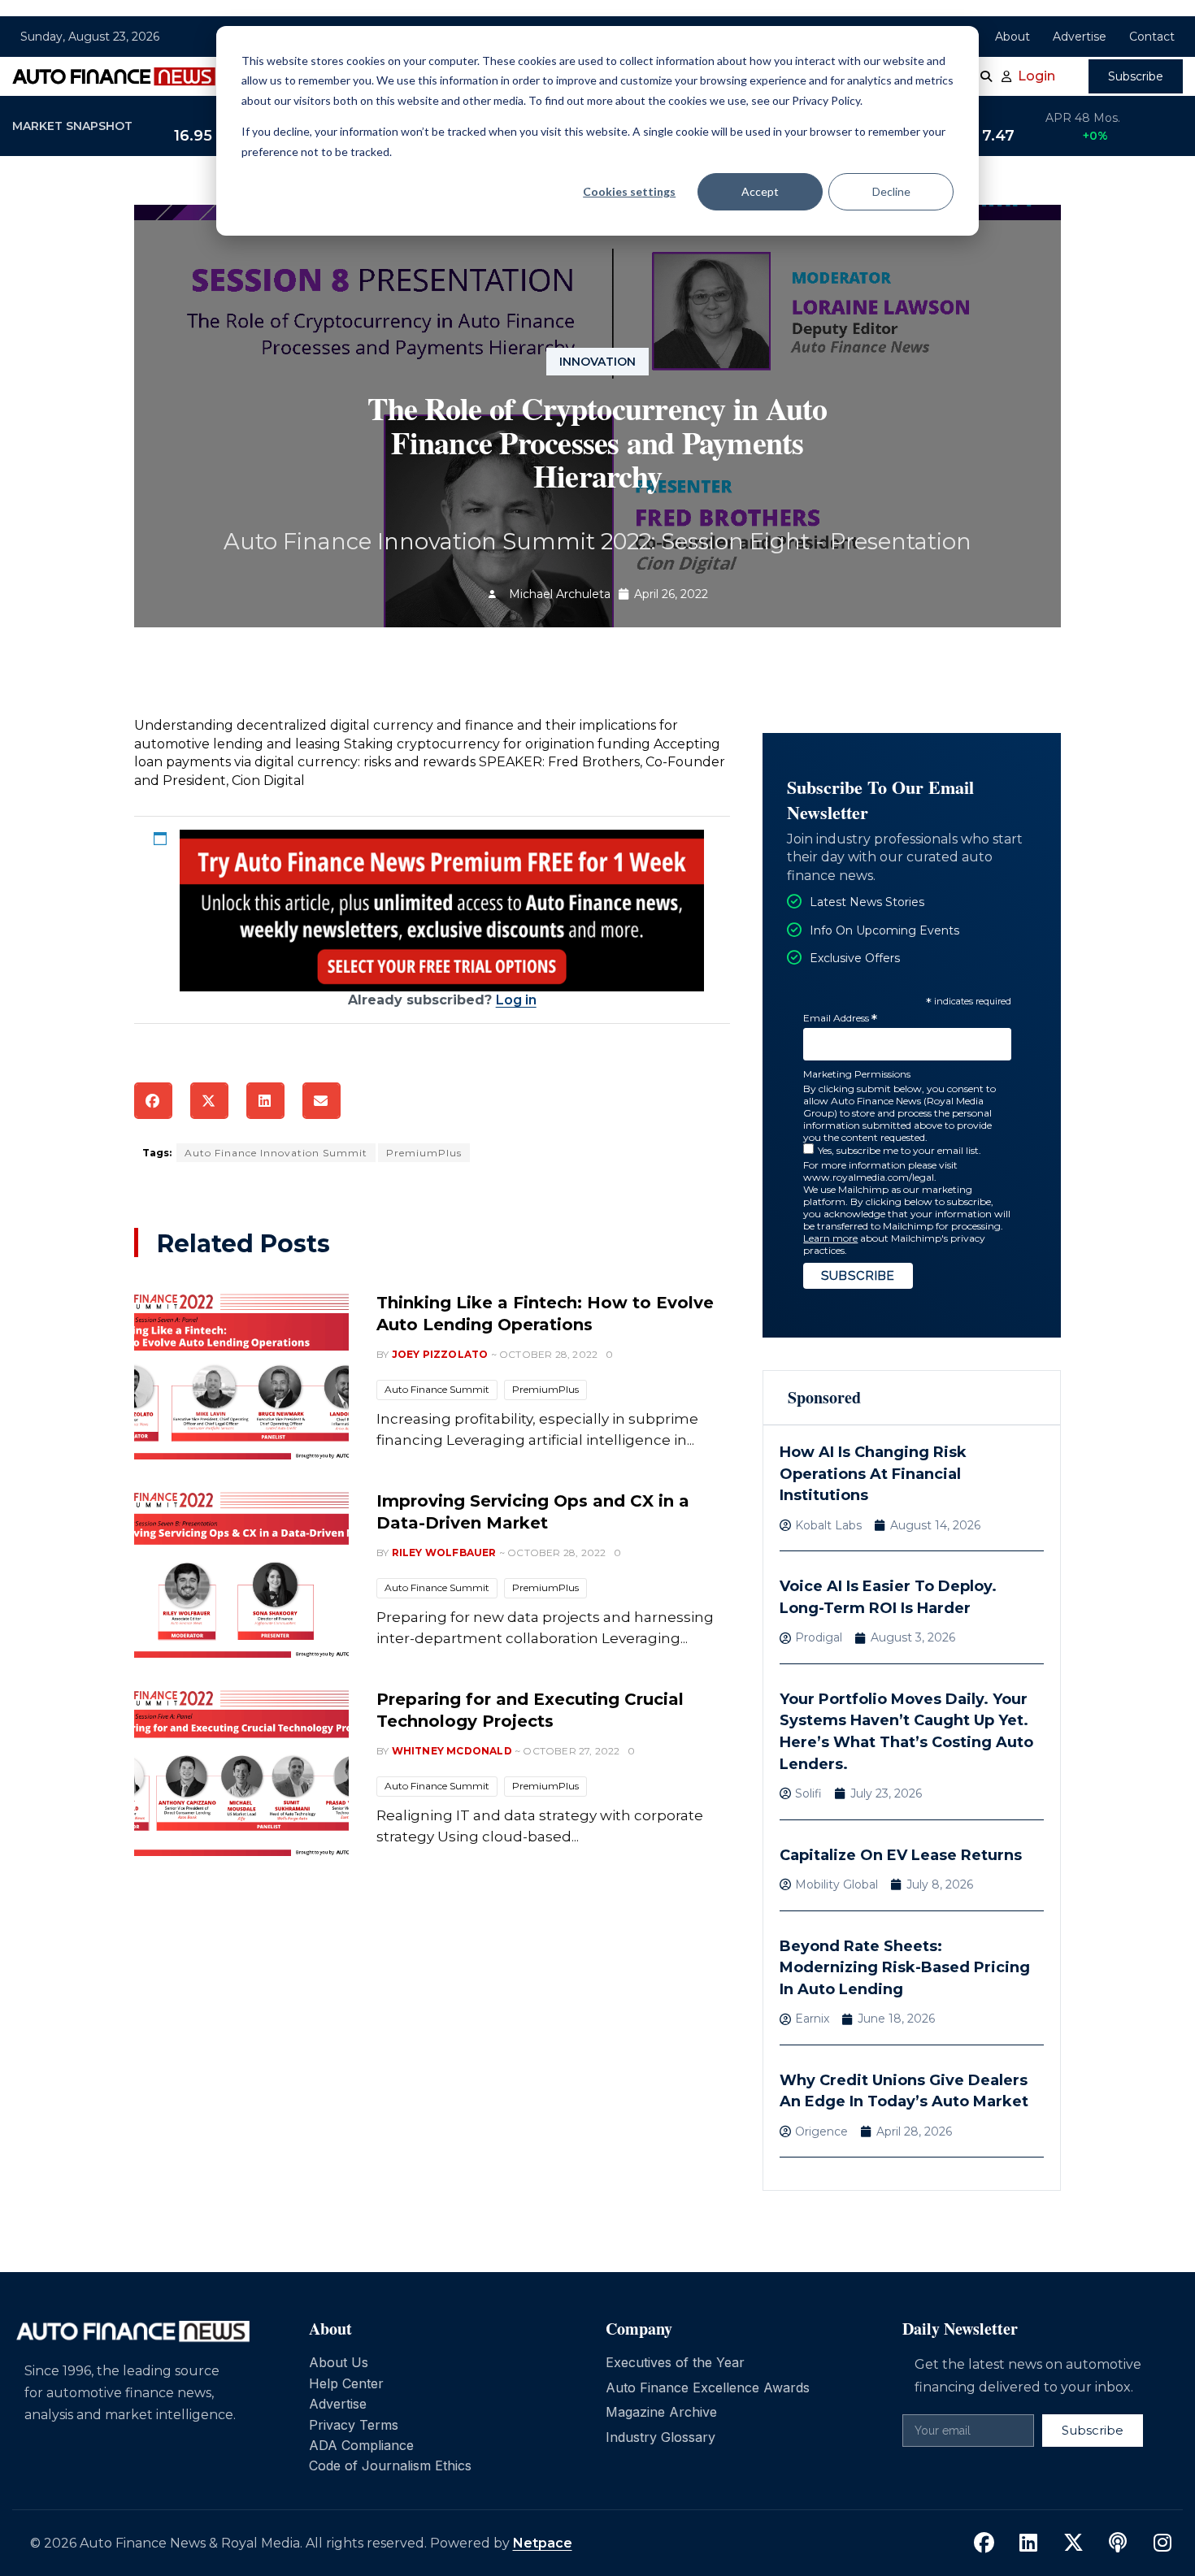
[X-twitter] (1073, 2543)
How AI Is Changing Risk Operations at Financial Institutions (873, 1474)
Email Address (840, 1019)
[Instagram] (1162, 2543)
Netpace (543, 2543)
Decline (891, 191)
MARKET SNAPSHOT (72, 126)
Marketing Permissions (857, 1074)
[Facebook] (984, 2543)
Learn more (830, 1238)
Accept (760, 191)
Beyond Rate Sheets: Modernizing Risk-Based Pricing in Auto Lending (905, 1968)
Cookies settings (629, 191)
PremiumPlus (424, 1153)
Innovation (597, 362)
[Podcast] (1118, 2543)
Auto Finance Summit (437, 1389)
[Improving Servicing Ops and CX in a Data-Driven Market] (241, 1572)
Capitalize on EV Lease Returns (901, 1855)
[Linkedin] (1028, 2543)
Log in (516, 1000)
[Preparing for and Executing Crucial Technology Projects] (241, 1771)
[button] (153, 1101)
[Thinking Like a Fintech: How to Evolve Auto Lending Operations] (241, 1374)
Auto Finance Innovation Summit (276, 1153)
